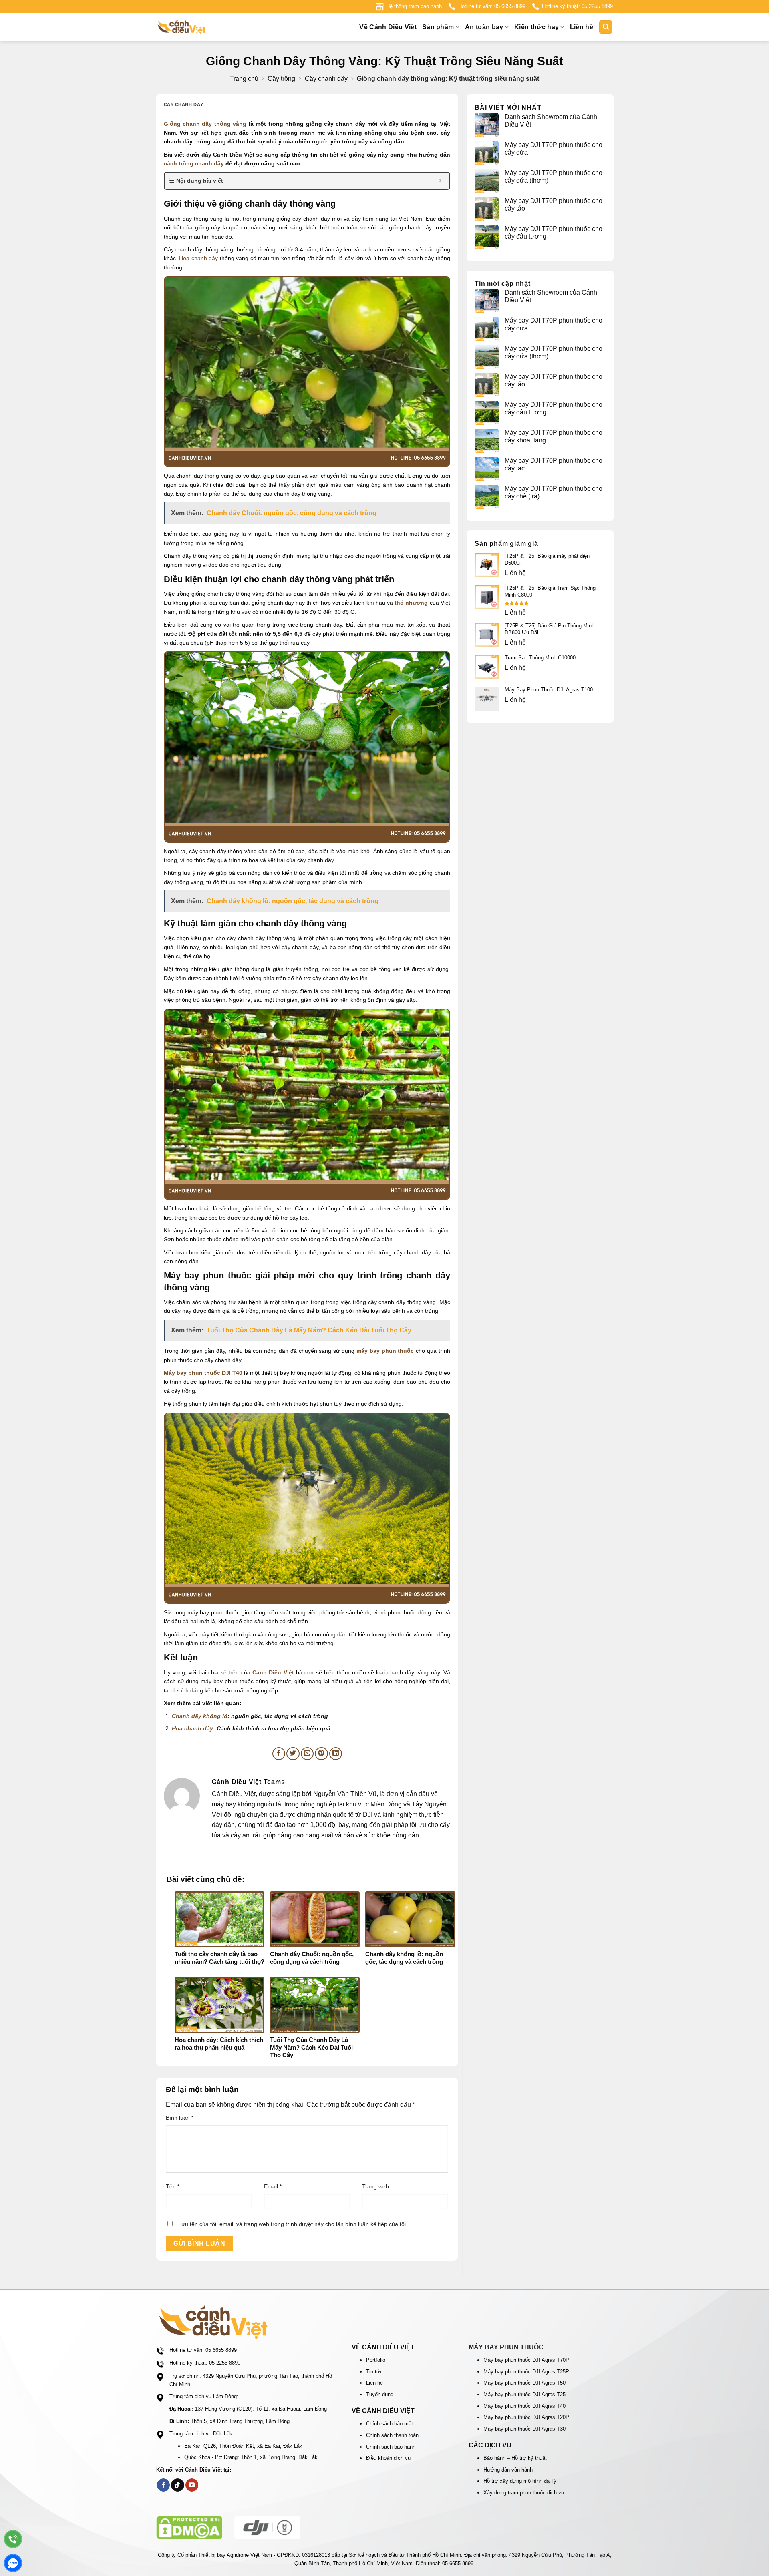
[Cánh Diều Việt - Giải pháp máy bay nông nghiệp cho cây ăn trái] (196, 27)
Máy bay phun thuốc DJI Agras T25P (526, 2372)
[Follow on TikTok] (178, 2485)
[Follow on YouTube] (192, 2485)
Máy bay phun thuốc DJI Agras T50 (524, 2383)
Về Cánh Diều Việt (388, 27)
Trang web (375, 2186)
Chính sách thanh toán (392, 2435)
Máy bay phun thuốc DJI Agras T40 (524, 2406)
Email (273, 2186)
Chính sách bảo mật (390, 2424)
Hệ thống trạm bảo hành (414, 6)
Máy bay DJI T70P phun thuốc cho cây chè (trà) (554, 492)
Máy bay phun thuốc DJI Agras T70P (526, 2360)
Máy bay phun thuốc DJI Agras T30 (524, 2429)
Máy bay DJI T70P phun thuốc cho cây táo (554, 205)
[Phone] (13, 2539)
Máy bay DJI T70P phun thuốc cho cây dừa (554, 149)
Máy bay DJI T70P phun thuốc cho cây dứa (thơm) (554, 177)
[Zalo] (13, 2563)
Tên (173, 2186)
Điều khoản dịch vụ (388, 2458)
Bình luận (180, 2118)
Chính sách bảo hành (391, 2447)
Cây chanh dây (326, 79)
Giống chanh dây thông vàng (205, 124)
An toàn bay (484, 27)
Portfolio (376, 2360)
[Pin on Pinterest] (321, 1754)
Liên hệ (582, 27)
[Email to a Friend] (307, 1754)
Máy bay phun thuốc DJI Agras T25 (524, 2394)
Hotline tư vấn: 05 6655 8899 (492, 6)
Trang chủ (244, 79)
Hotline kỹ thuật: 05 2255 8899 (577, 6)
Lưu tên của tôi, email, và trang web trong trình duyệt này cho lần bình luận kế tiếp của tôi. (293, 2224)
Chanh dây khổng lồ (200, 1716)
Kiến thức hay (536, 27)
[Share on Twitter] (293, 1754)
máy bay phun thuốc (385, 1351)
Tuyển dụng (380, 2394)
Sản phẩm (438, 27)
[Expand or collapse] (440, 181)
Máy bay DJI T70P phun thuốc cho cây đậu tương (554, 233)
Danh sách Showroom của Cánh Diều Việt (551, 121)
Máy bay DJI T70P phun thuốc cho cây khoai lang (554, 436)
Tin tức (374, 2372)
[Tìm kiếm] (606, 27)
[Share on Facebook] (279, 1754)
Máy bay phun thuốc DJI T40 (203, 1373)
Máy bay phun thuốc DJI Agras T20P (526, 2417)
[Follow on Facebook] (164, 2485)
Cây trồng (281, 79)
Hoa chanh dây (198, 258)
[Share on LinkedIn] (336, 1754)
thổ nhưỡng (411, 603)
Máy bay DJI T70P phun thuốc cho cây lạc (554, 464)
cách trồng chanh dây (194, 163)
